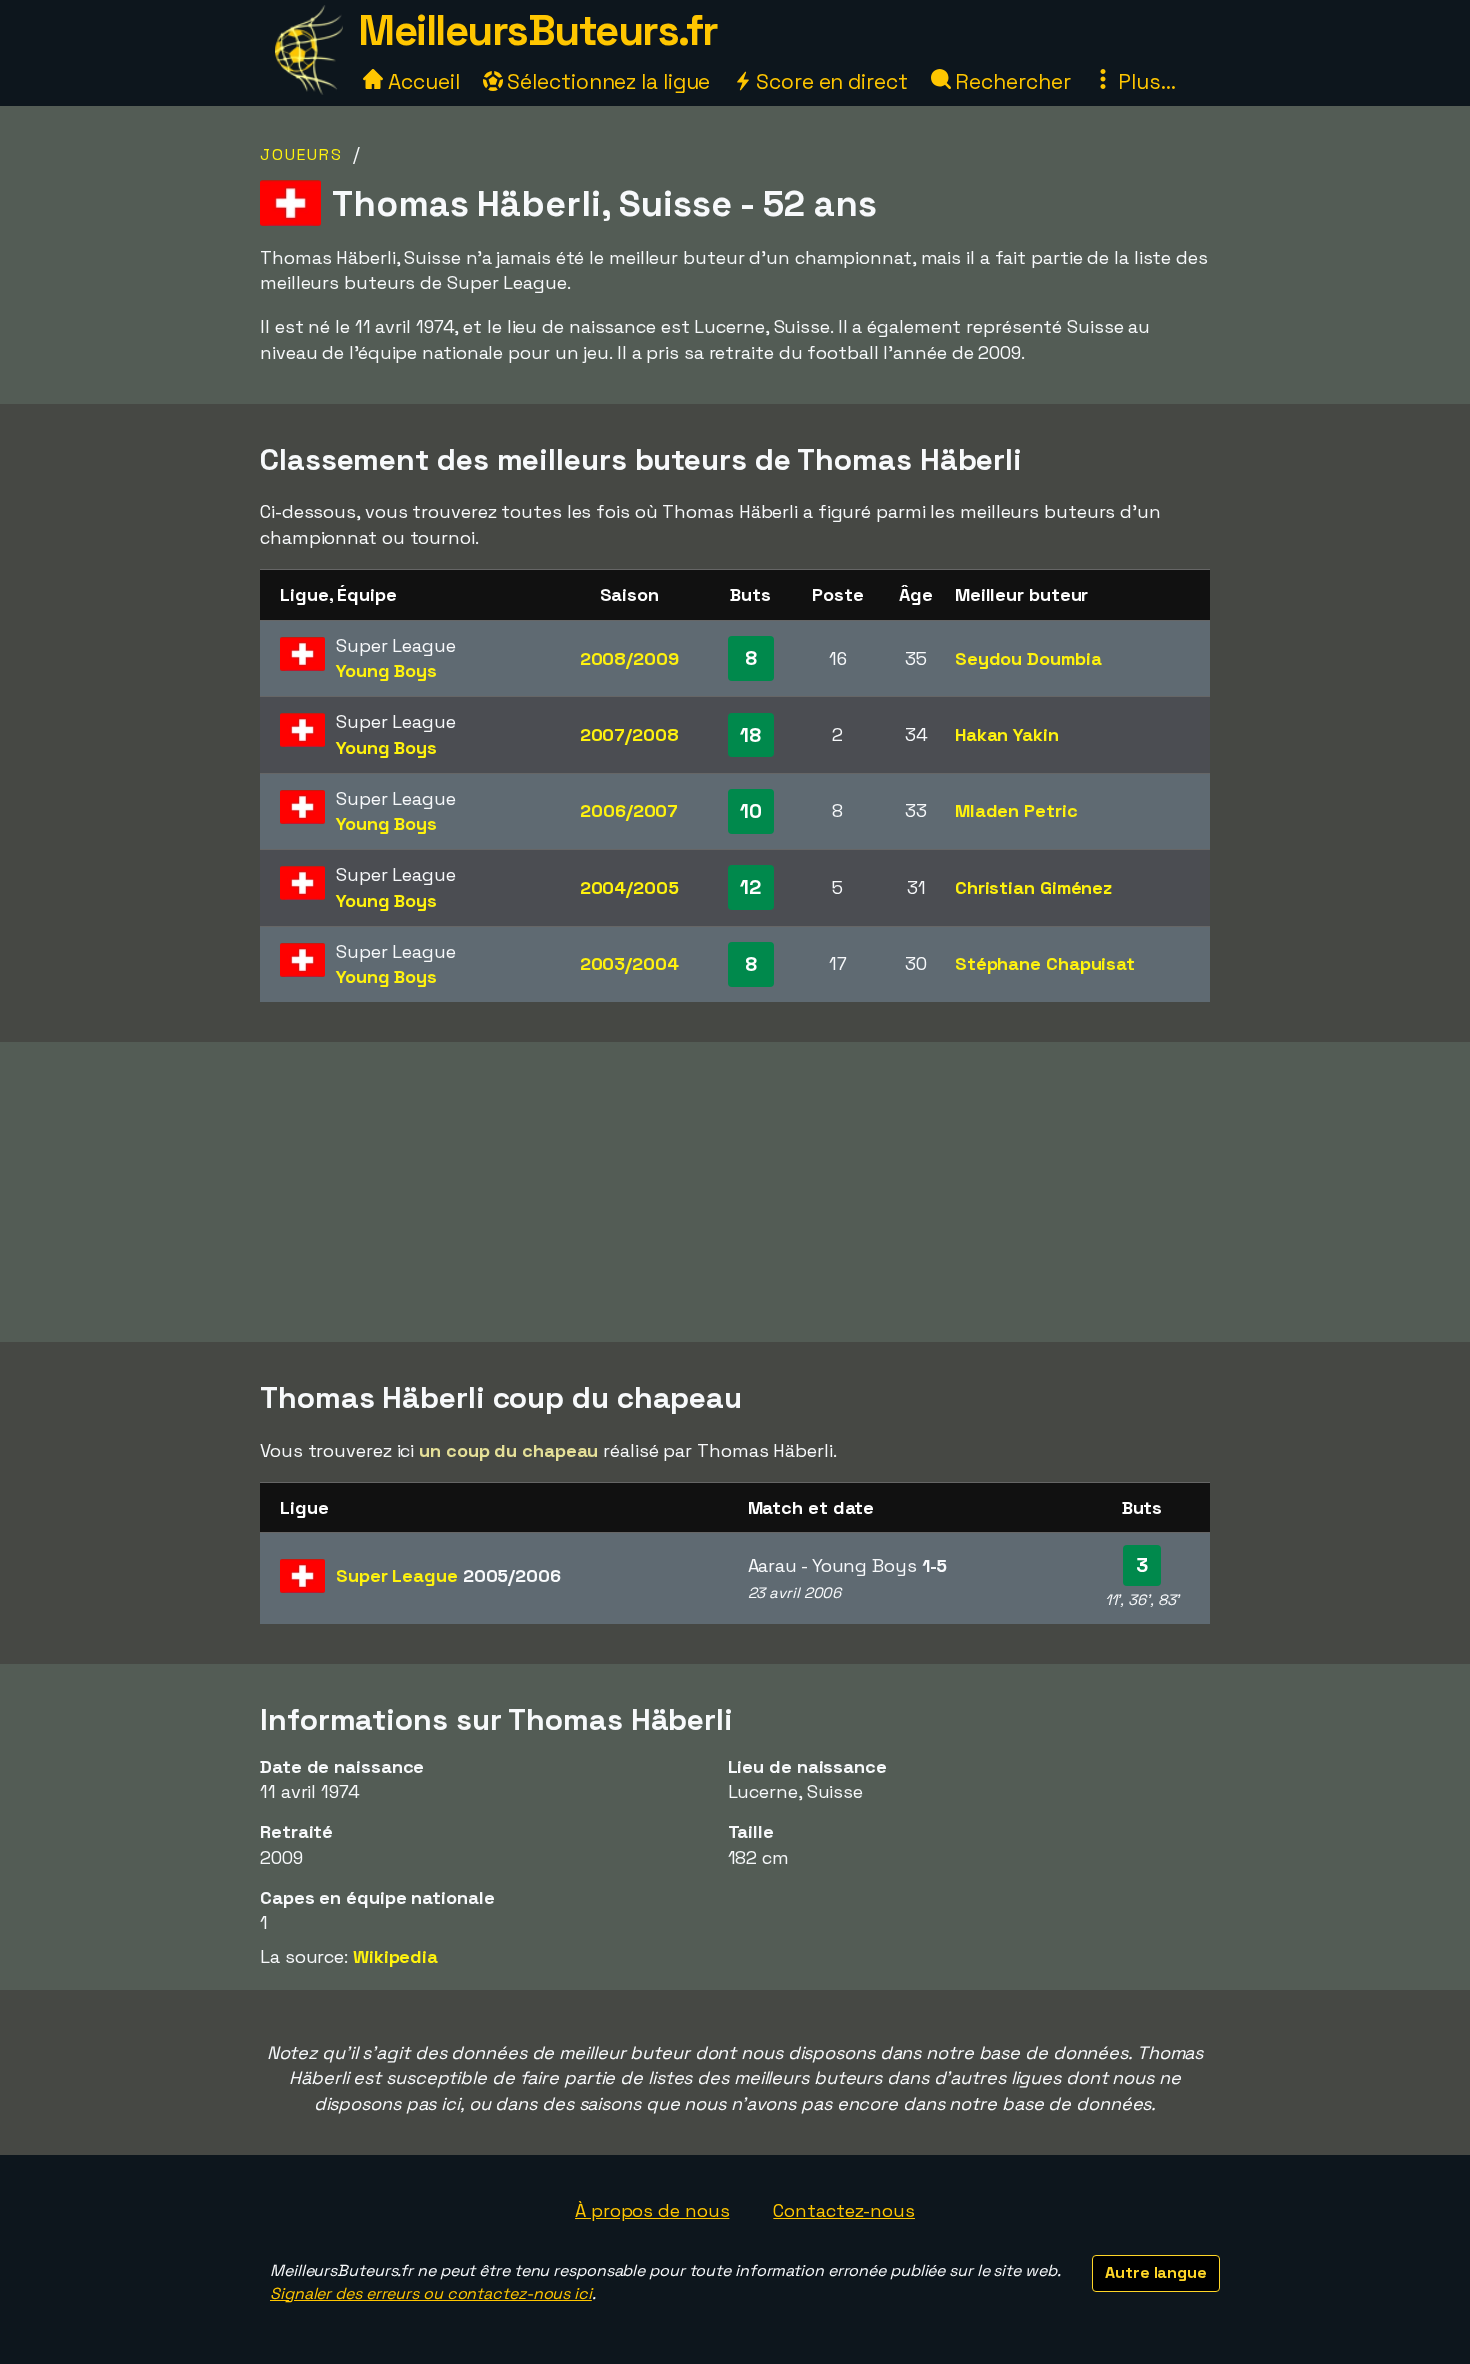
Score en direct (829, 81)
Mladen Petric (1016, 810)
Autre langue (1156, 2272)
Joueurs (301, 154)
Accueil (421, 81)
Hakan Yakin (1007, 734)
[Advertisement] (735, 1192)
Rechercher (1011, 81)
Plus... (1144, 81)
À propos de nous (652, 2210)
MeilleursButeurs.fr (538, 30)
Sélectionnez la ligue (607, 81)
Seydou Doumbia (1028, 658)
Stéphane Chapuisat (1045, 963)
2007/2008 (629, 734)
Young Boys (386, 670)
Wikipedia (395, 1956)
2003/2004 (629, 963)
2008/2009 (629, 658)
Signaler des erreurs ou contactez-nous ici (431, 2293)
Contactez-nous (844, 2210)
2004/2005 (629, 887)
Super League (448, 1575)
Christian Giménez (1033, 887)
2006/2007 (629, 810)
